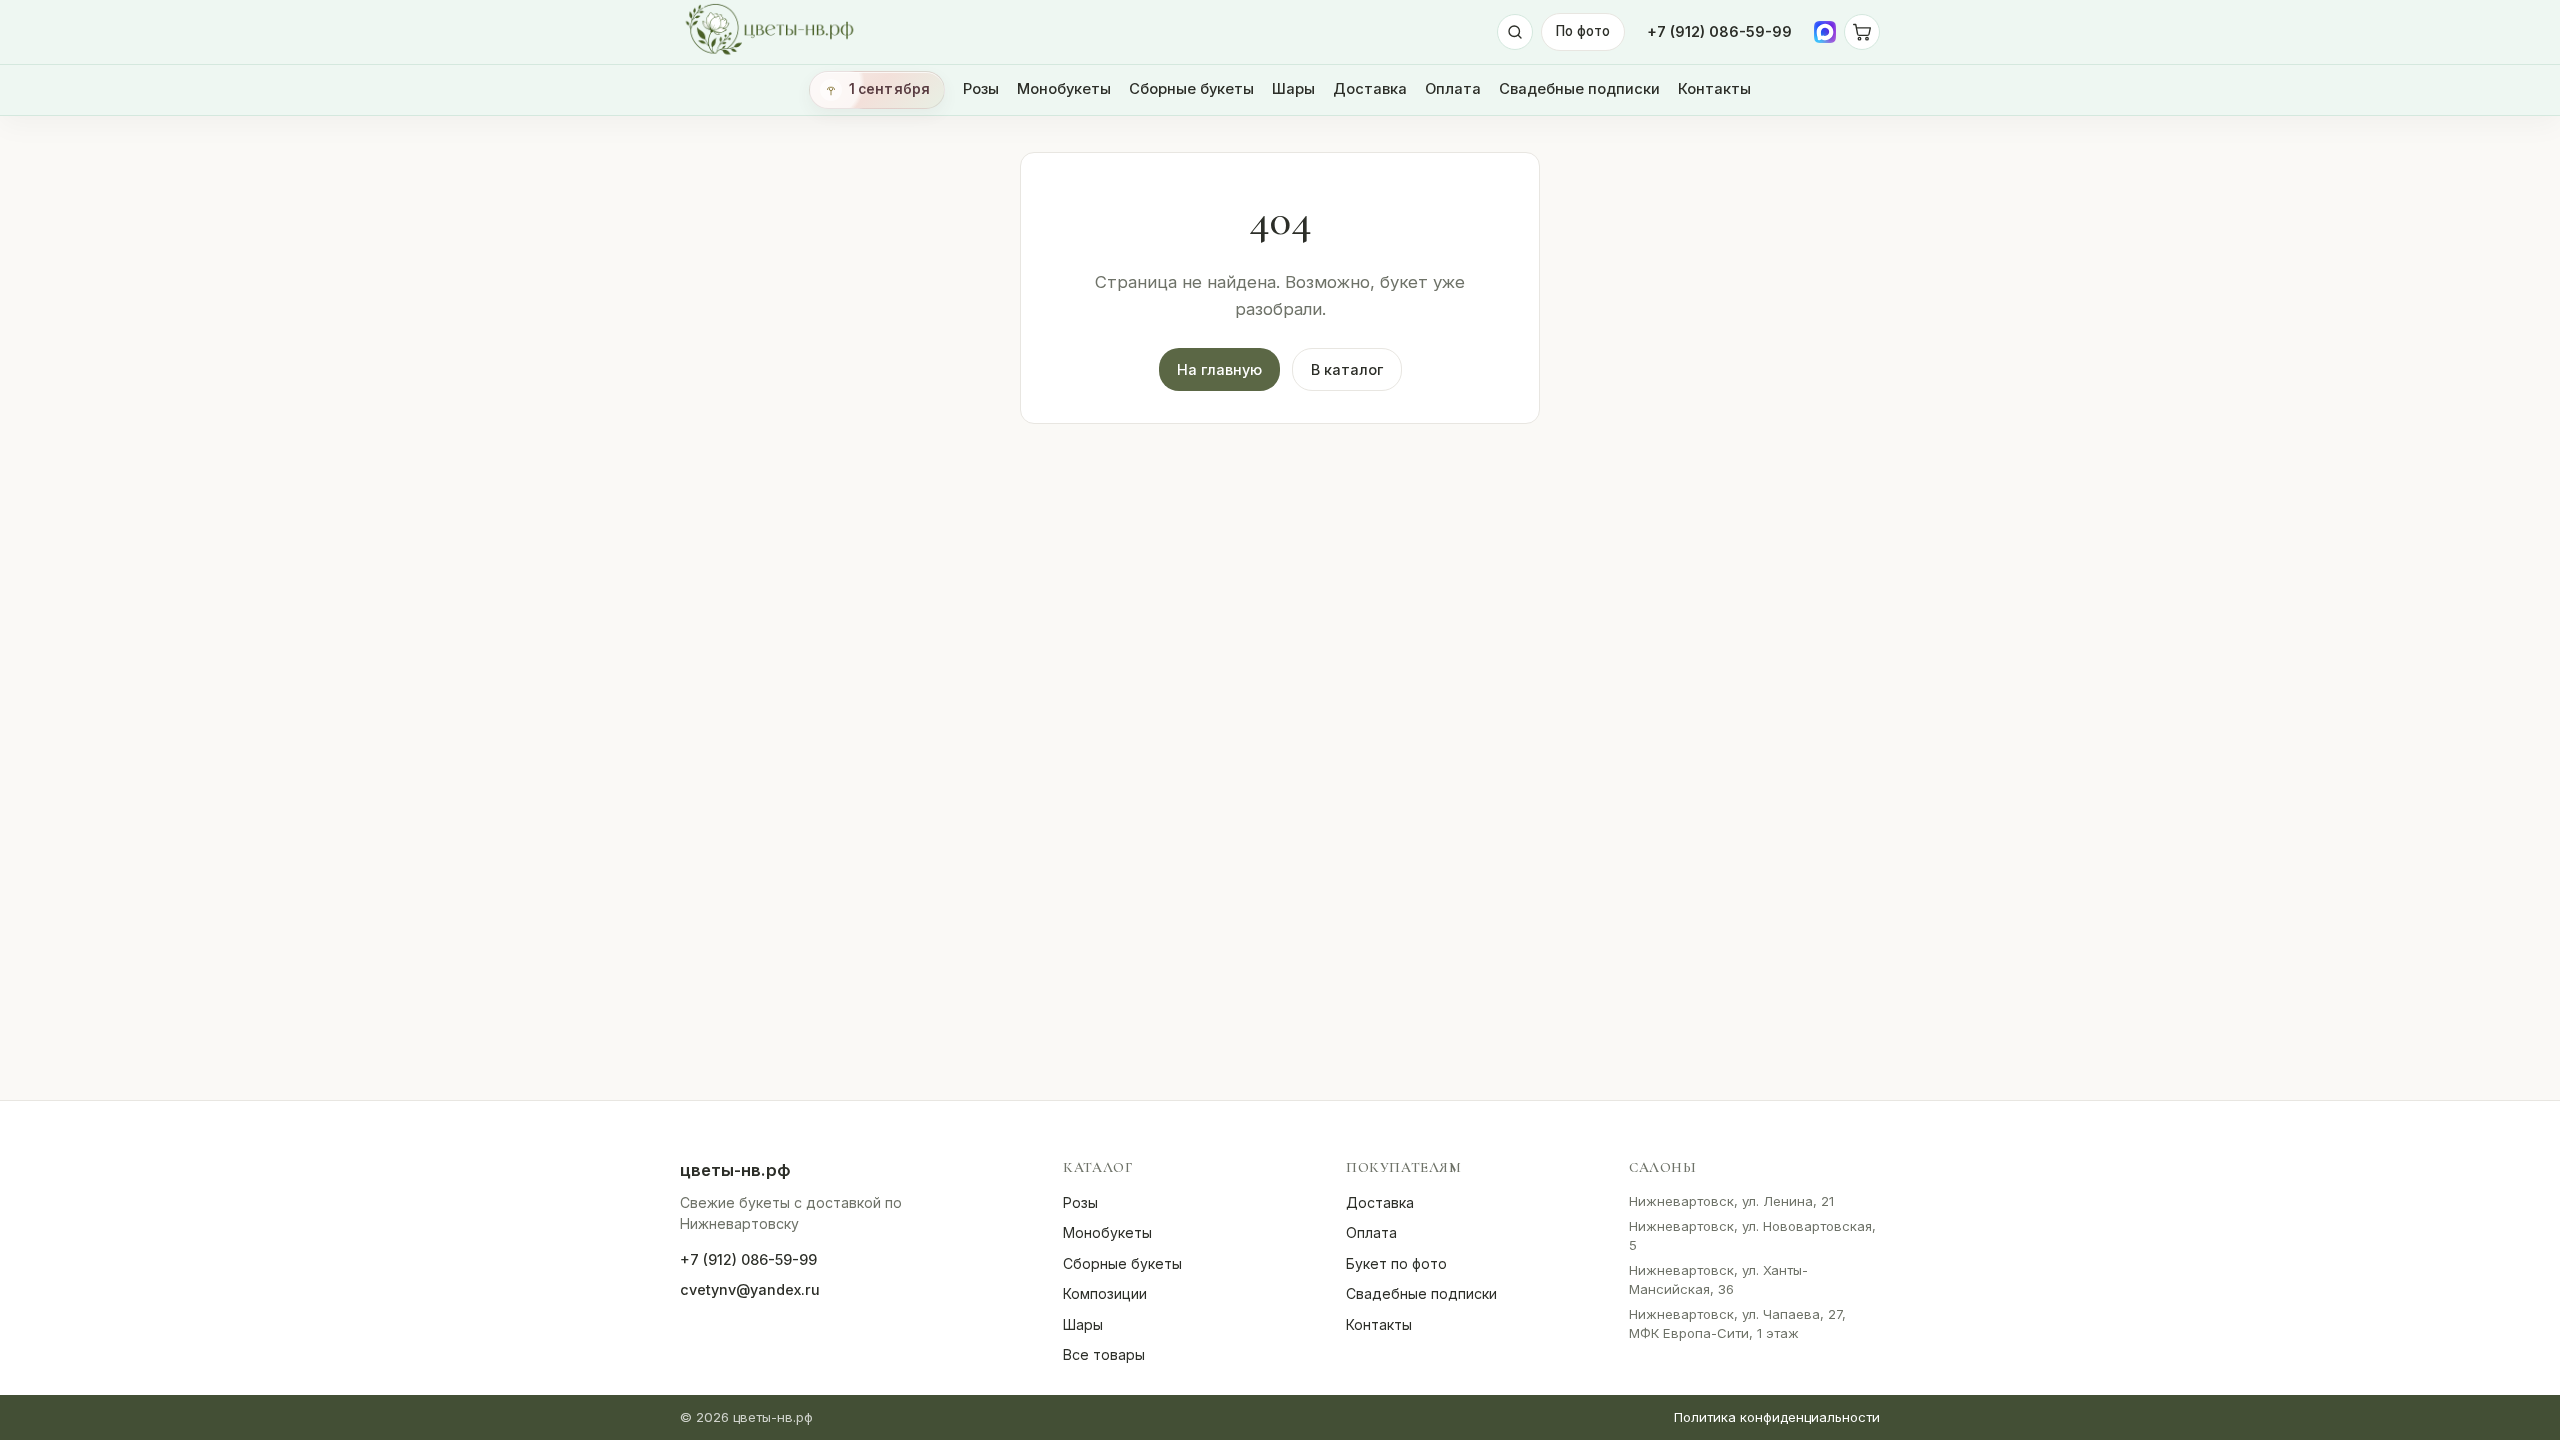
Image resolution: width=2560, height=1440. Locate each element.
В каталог (1347, 369)
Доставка (1370, 89)
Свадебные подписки (1579, 89)
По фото (1583, 31)
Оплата (1453, 89)
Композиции (1105, 1293)
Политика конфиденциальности (1777, 1417)
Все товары (1104, 1354)
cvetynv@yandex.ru (750, 1289)
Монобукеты (1064, 89)
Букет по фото (1396, 1263)
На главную (1219, 369)
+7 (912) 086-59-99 (1719, 31)
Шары (1293, 89)
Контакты (1714, 89)
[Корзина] (1862, 32)
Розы (981, 89)
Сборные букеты (1191, 89)
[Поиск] (1515, 32)
